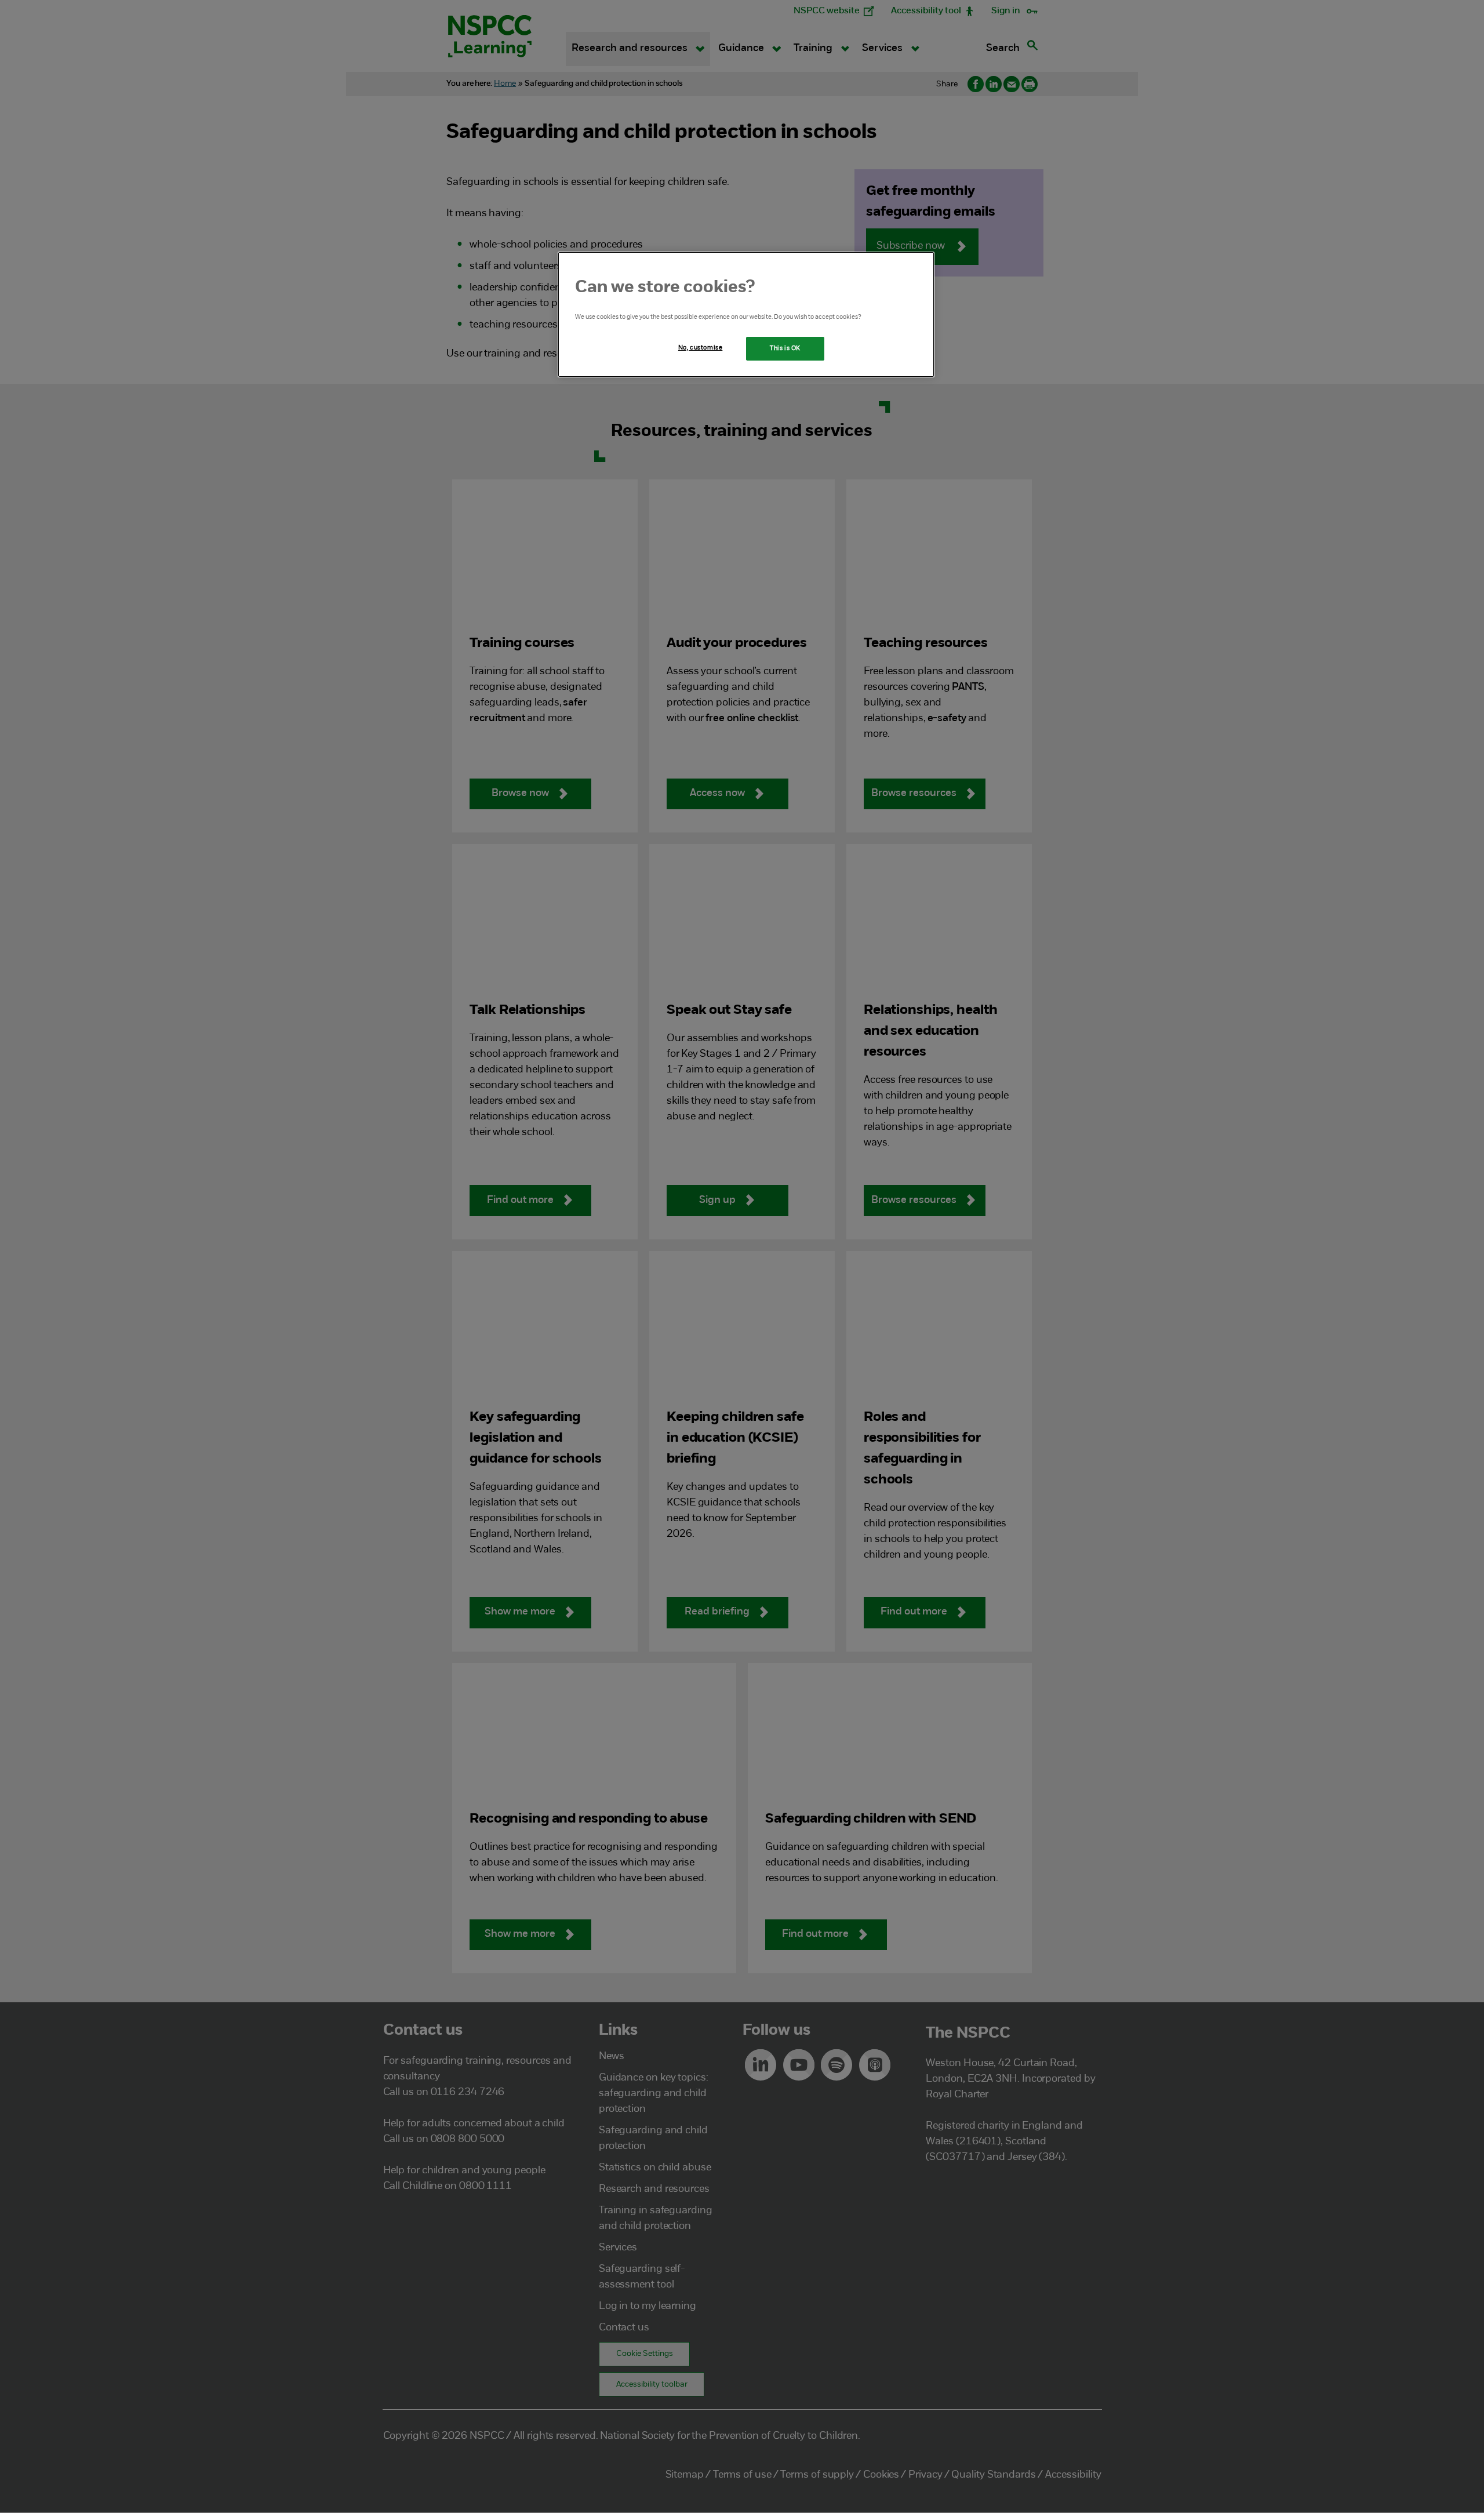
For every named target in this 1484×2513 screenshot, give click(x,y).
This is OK (785, 348)
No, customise (700, 348)
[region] (746, 315)
